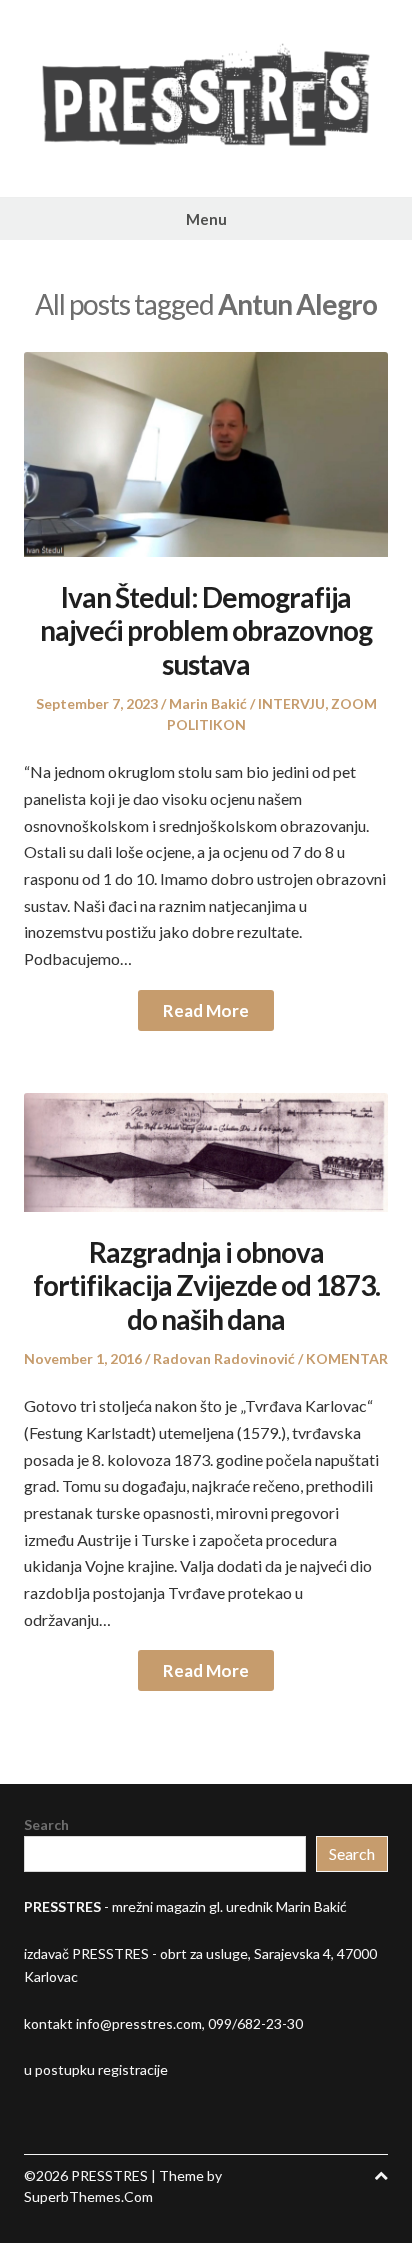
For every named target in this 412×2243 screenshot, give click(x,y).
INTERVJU (291, 703)
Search (46, 1824)
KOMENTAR (347, 1358)
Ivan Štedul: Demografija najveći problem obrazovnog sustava (206, 630)
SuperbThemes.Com (88, 2196)
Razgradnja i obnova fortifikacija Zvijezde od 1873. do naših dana (206, 1285)
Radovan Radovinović (224, 1358)
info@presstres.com (139, 2023)
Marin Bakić (208, 703)
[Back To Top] (381, 2175)
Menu (206, 219)
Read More (206, 1010)
